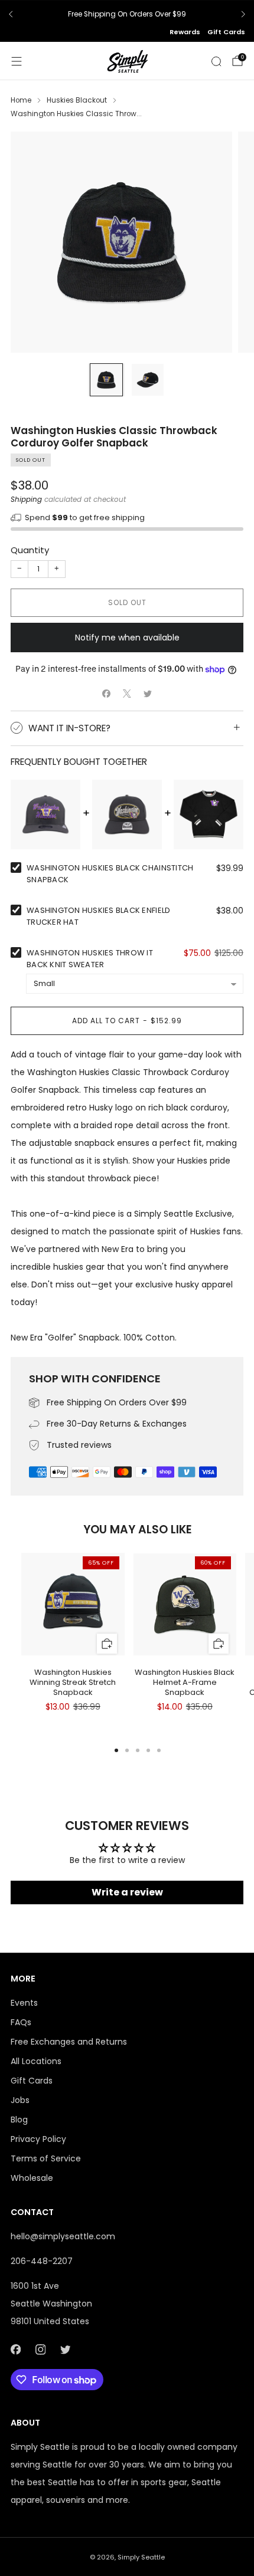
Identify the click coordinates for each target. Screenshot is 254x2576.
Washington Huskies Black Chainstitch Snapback (110, 874)
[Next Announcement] (243, 14)
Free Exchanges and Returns (69, 2042)
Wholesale (32, 2178)
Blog (19, 2120)
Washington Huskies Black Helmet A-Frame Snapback (185, 1682)
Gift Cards (226, 32)
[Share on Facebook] (107, 694)
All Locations (36, 2061)
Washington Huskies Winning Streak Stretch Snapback (73, 1682)
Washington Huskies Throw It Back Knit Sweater (90, 959)
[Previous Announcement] (11, 14)
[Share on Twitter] (148, 694)
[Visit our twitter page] (65, 2350)
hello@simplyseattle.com (63, 2236)
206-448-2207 (42, 2261)
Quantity (30, 550)
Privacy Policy (38, 2139)
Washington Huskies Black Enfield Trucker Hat (98, 916)
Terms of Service (46, 2158)
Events (24, 2003)
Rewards (185, 32)
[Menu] (17, 61)
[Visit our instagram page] (40, 2350)
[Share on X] (127, 694)
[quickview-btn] (107, 1643)
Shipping (26, 500)
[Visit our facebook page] (15, 2350)
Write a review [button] (127, 1892)
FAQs (21, 2022)
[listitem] (127, 14)
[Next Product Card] (234, 1613)
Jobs (20, 2100)
